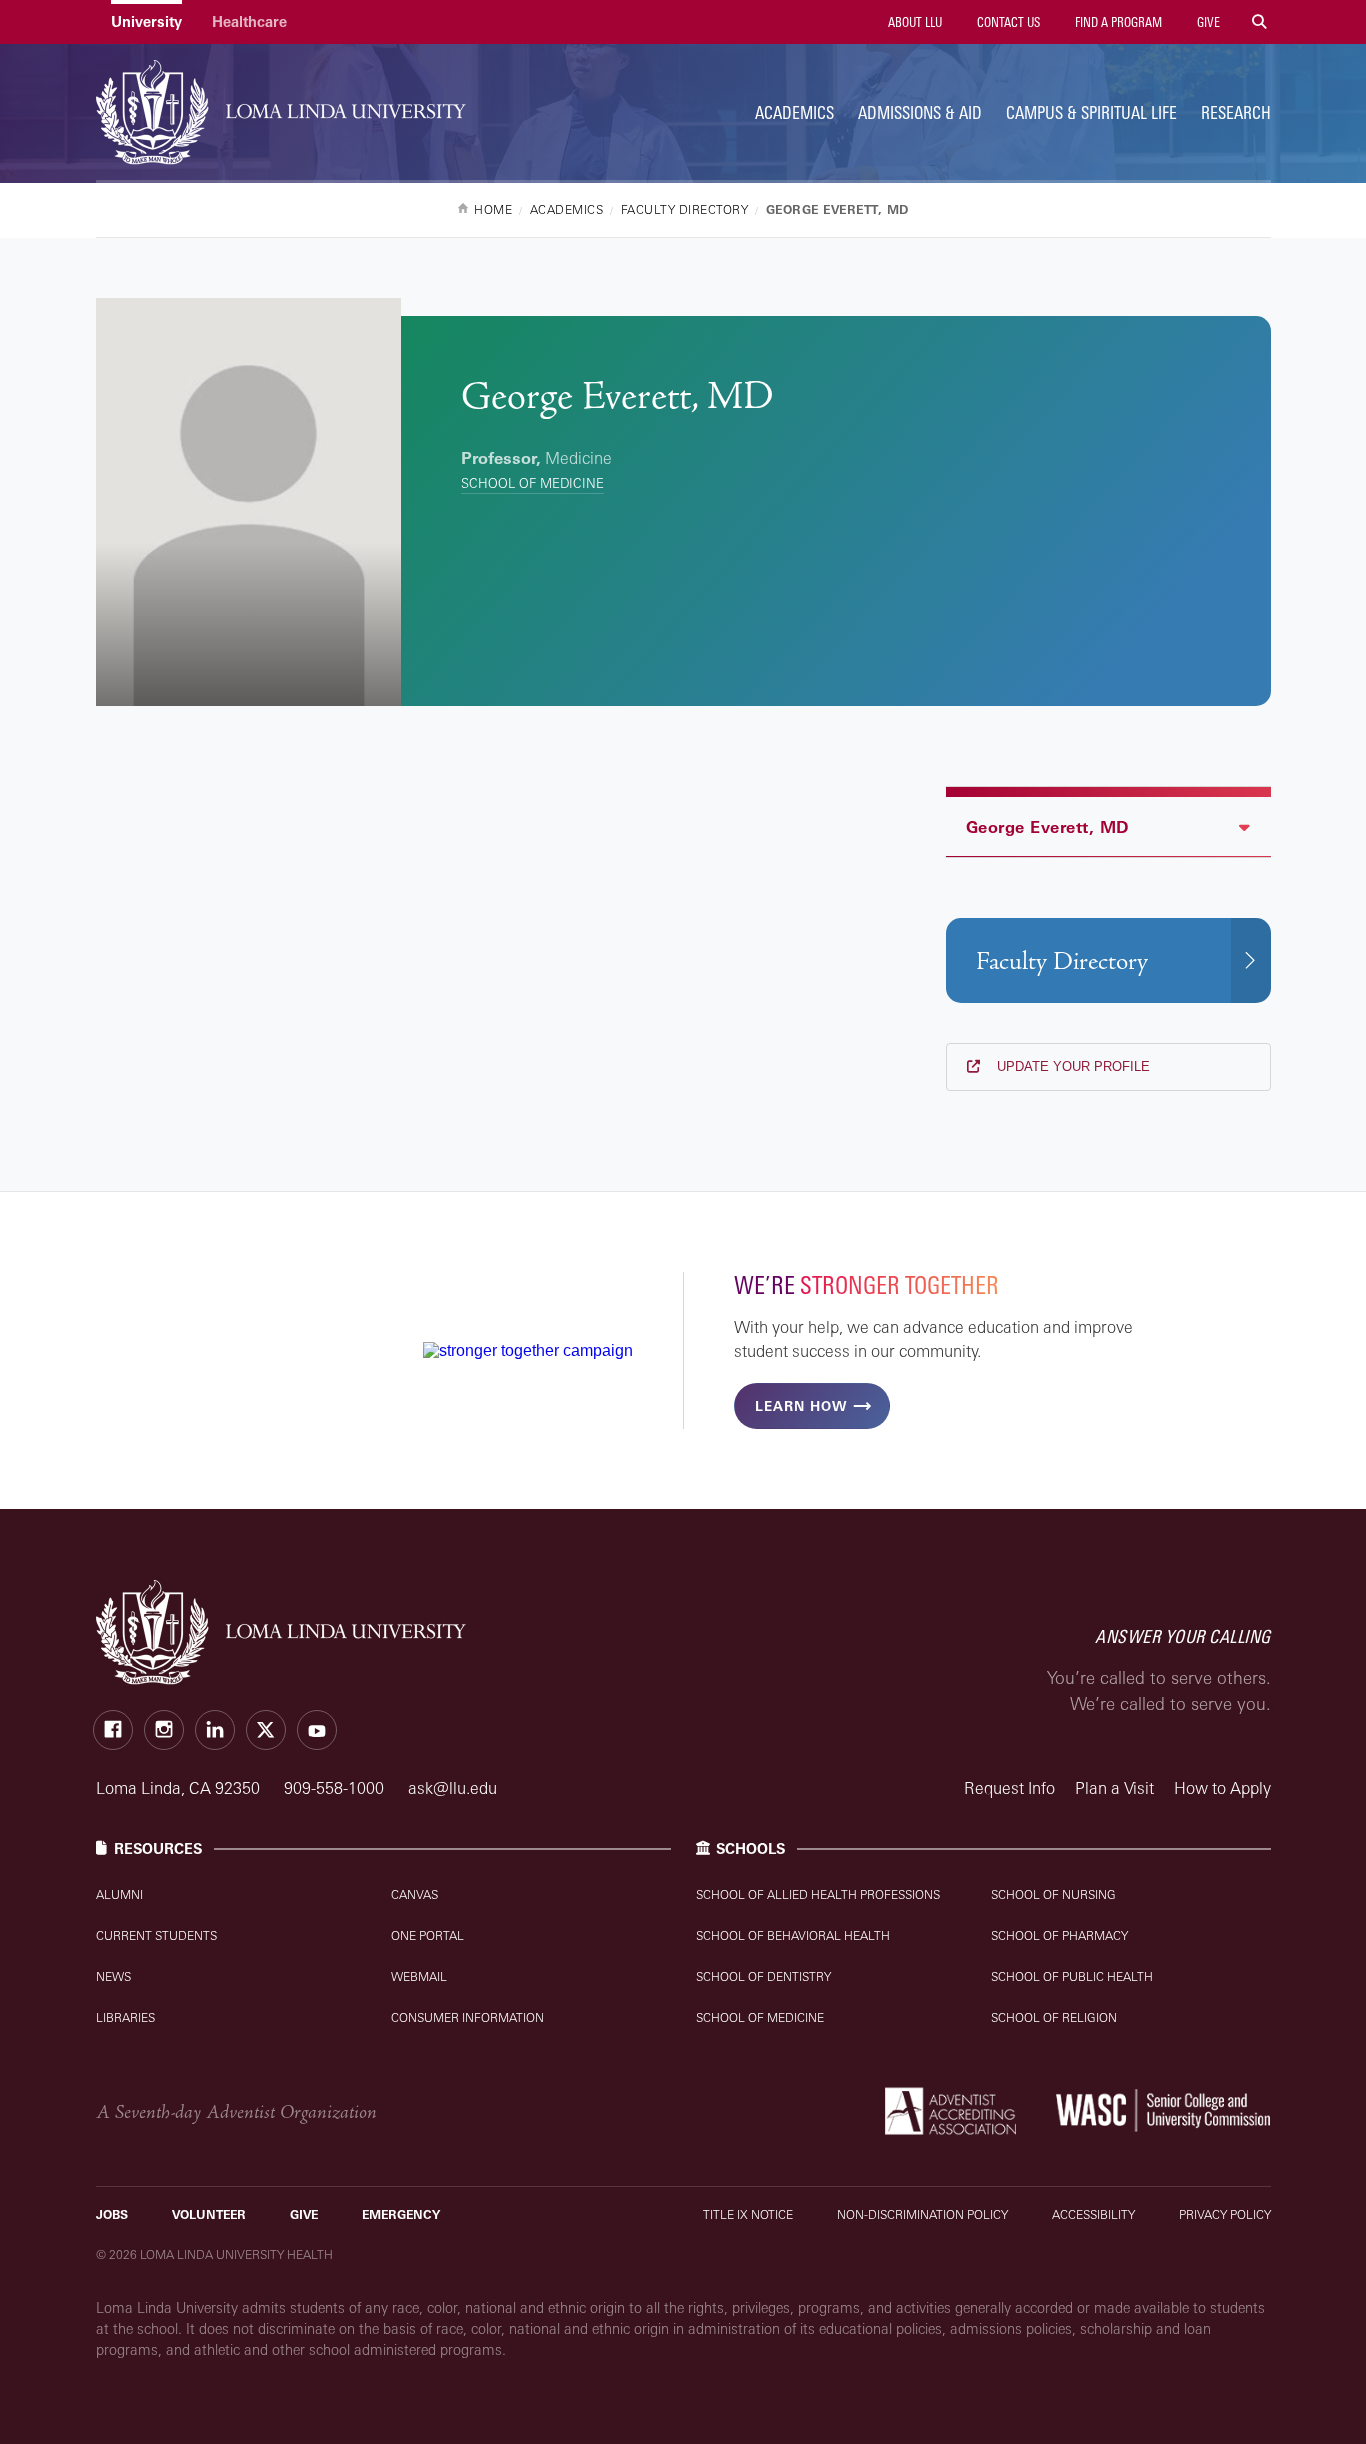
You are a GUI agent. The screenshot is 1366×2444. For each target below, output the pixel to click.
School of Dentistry (763, 1976)
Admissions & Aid (920, 112)
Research (1236, 112)
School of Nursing (1053, 1894)
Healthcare (249, 21)
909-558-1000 (336, 1788)
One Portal (427, 1935)
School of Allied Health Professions (818, 1894)
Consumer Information (467, 2017)
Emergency (401, 2214)
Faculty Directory (1062, 961)
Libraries (125, 2017)
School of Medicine (532, 483)
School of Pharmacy (1059, 1935)
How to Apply (1222, 1788)
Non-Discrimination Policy (922, 2214)
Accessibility (1093, 2214)
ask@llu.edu (452, 1788)
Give (1207, 22)
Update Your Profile (1071, 1066)
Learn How (801, 1406)
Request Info (1009, 1788)
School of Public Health (1072, 1976)
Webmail (419, 1976)
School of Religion (1054, 2017)
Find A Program (1117, 22)
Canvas (414, 1894)
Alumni (119, 1894)
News (113, 1976)
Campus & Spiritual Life (1091, 112)
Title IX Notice (748, 2214)
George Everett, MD (1047, 827)
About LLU (913, 22)
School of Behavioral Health (793, 1935)
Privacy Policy (1225, 2214)
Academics (794, 112)
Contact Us (1007, 22)
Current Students (156, 1935)
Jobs (112, 2214)
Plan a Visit (1114, 1788)
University (146, 21)
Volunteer (209, 2214)
